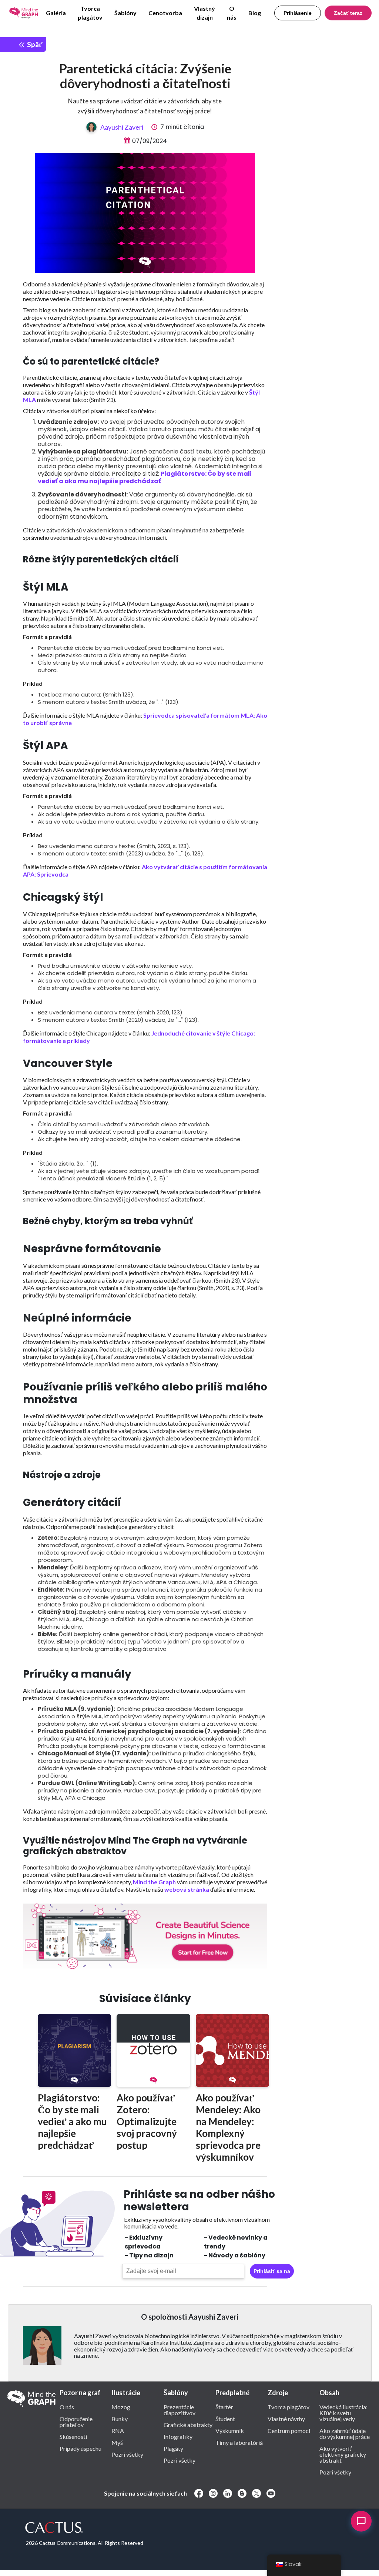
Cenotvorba (165, 13)
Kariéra (245, 2572)
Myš (117, 2442)
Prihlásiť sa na (272, 2271)
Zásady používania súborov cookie (140, 2572)
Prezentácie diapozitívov (180, 2410)
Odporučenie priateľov (76, 2422)
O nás (232, 13)
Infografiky (178, 2436)
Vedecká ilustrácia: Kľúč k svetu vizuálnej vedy (343, 2413)
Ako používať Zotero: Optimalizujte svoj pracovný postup (147, 2121)
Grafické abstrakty (188, 2424)
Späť (34, 44)
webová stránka (187, 1889)
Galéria (56, 13)
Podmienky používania (208, 2572)
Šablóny (125, 13)
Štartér (224, 2407)
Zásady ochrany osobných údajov (59, 2572)
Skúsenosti (73, 2436)
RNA (118, 2430)
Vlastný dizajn (204, 13)
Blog (255, 13)
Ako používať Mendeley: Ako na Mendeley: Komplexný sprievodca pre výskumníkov (228, 2127)
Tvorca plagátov (90, 13)
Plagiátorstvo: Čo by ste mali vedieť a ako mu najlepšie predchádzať (145, 477)
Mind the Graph (154, 1882)
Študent (225, 2419)
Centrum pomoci (289, 2430)
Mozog (121, 2407)
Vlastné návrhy (286, 2419)
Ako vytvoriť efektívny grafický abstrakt (343, 2454)
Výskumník (230, 2430)
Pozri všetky (127, 2454)
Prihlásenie (298, 13)
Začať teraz (348, 13)
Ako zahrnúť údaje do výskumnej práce (345, 2433)
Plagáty (173, 2448)
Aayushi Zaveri (122, 127)
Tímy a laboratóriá (239, 2442)
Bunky (120, 2419)
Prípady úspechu (81, 2448)
